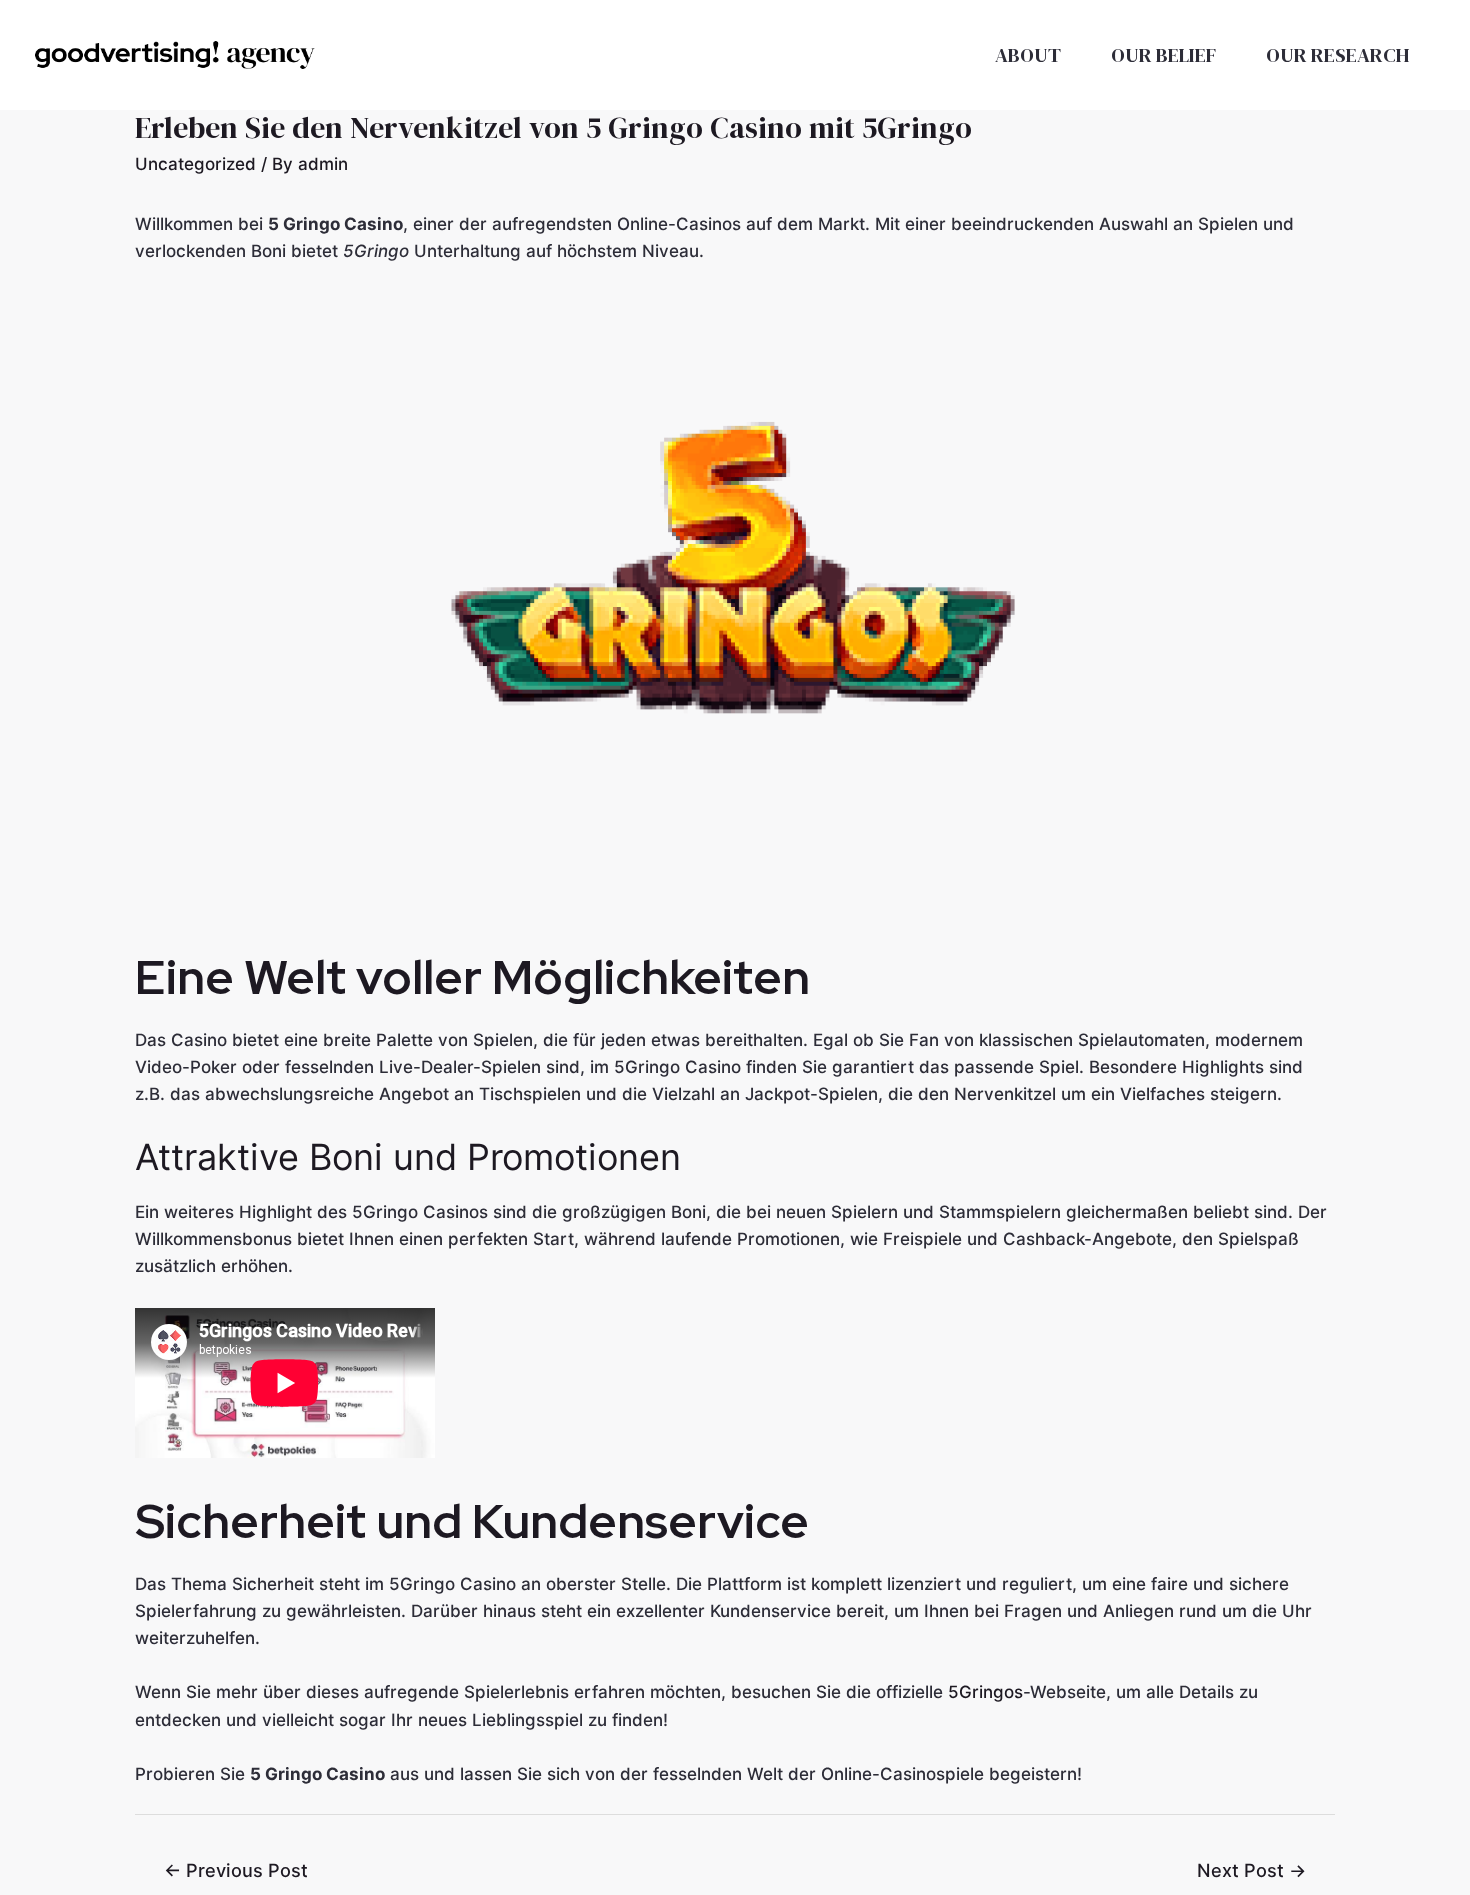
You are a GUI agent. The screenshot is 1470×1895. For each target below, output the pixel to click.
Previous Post (236, 1870)
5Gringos (985, 1692)
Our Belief (1163, 55)
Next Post (1251, 1870)
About (1028, 55)
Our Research (1338, 55)
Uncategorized (195, 164)
